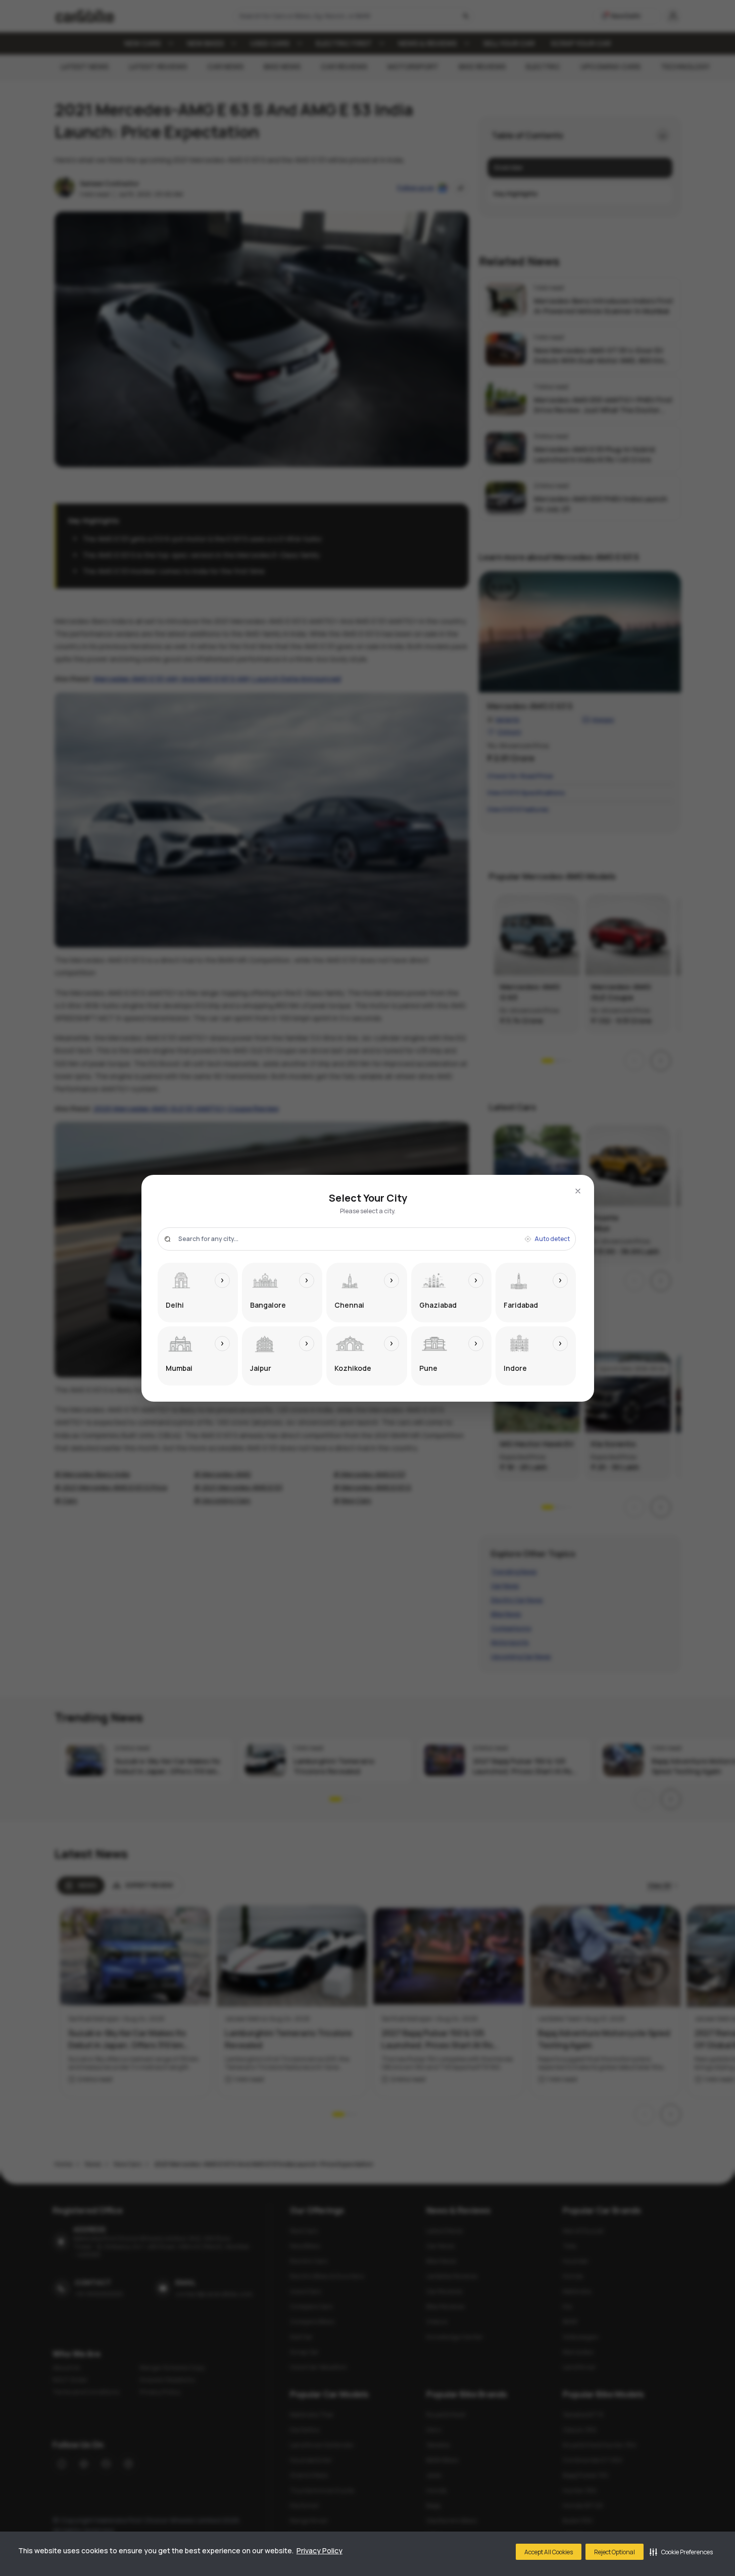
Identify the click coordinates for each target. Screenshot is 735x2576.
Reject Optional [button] (615, 2552)
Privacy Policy (320, 2550)
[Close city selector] (578, 1191)
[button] (681, 2552)
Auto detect (552, 1239)
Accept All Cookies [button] (549, 2552)
